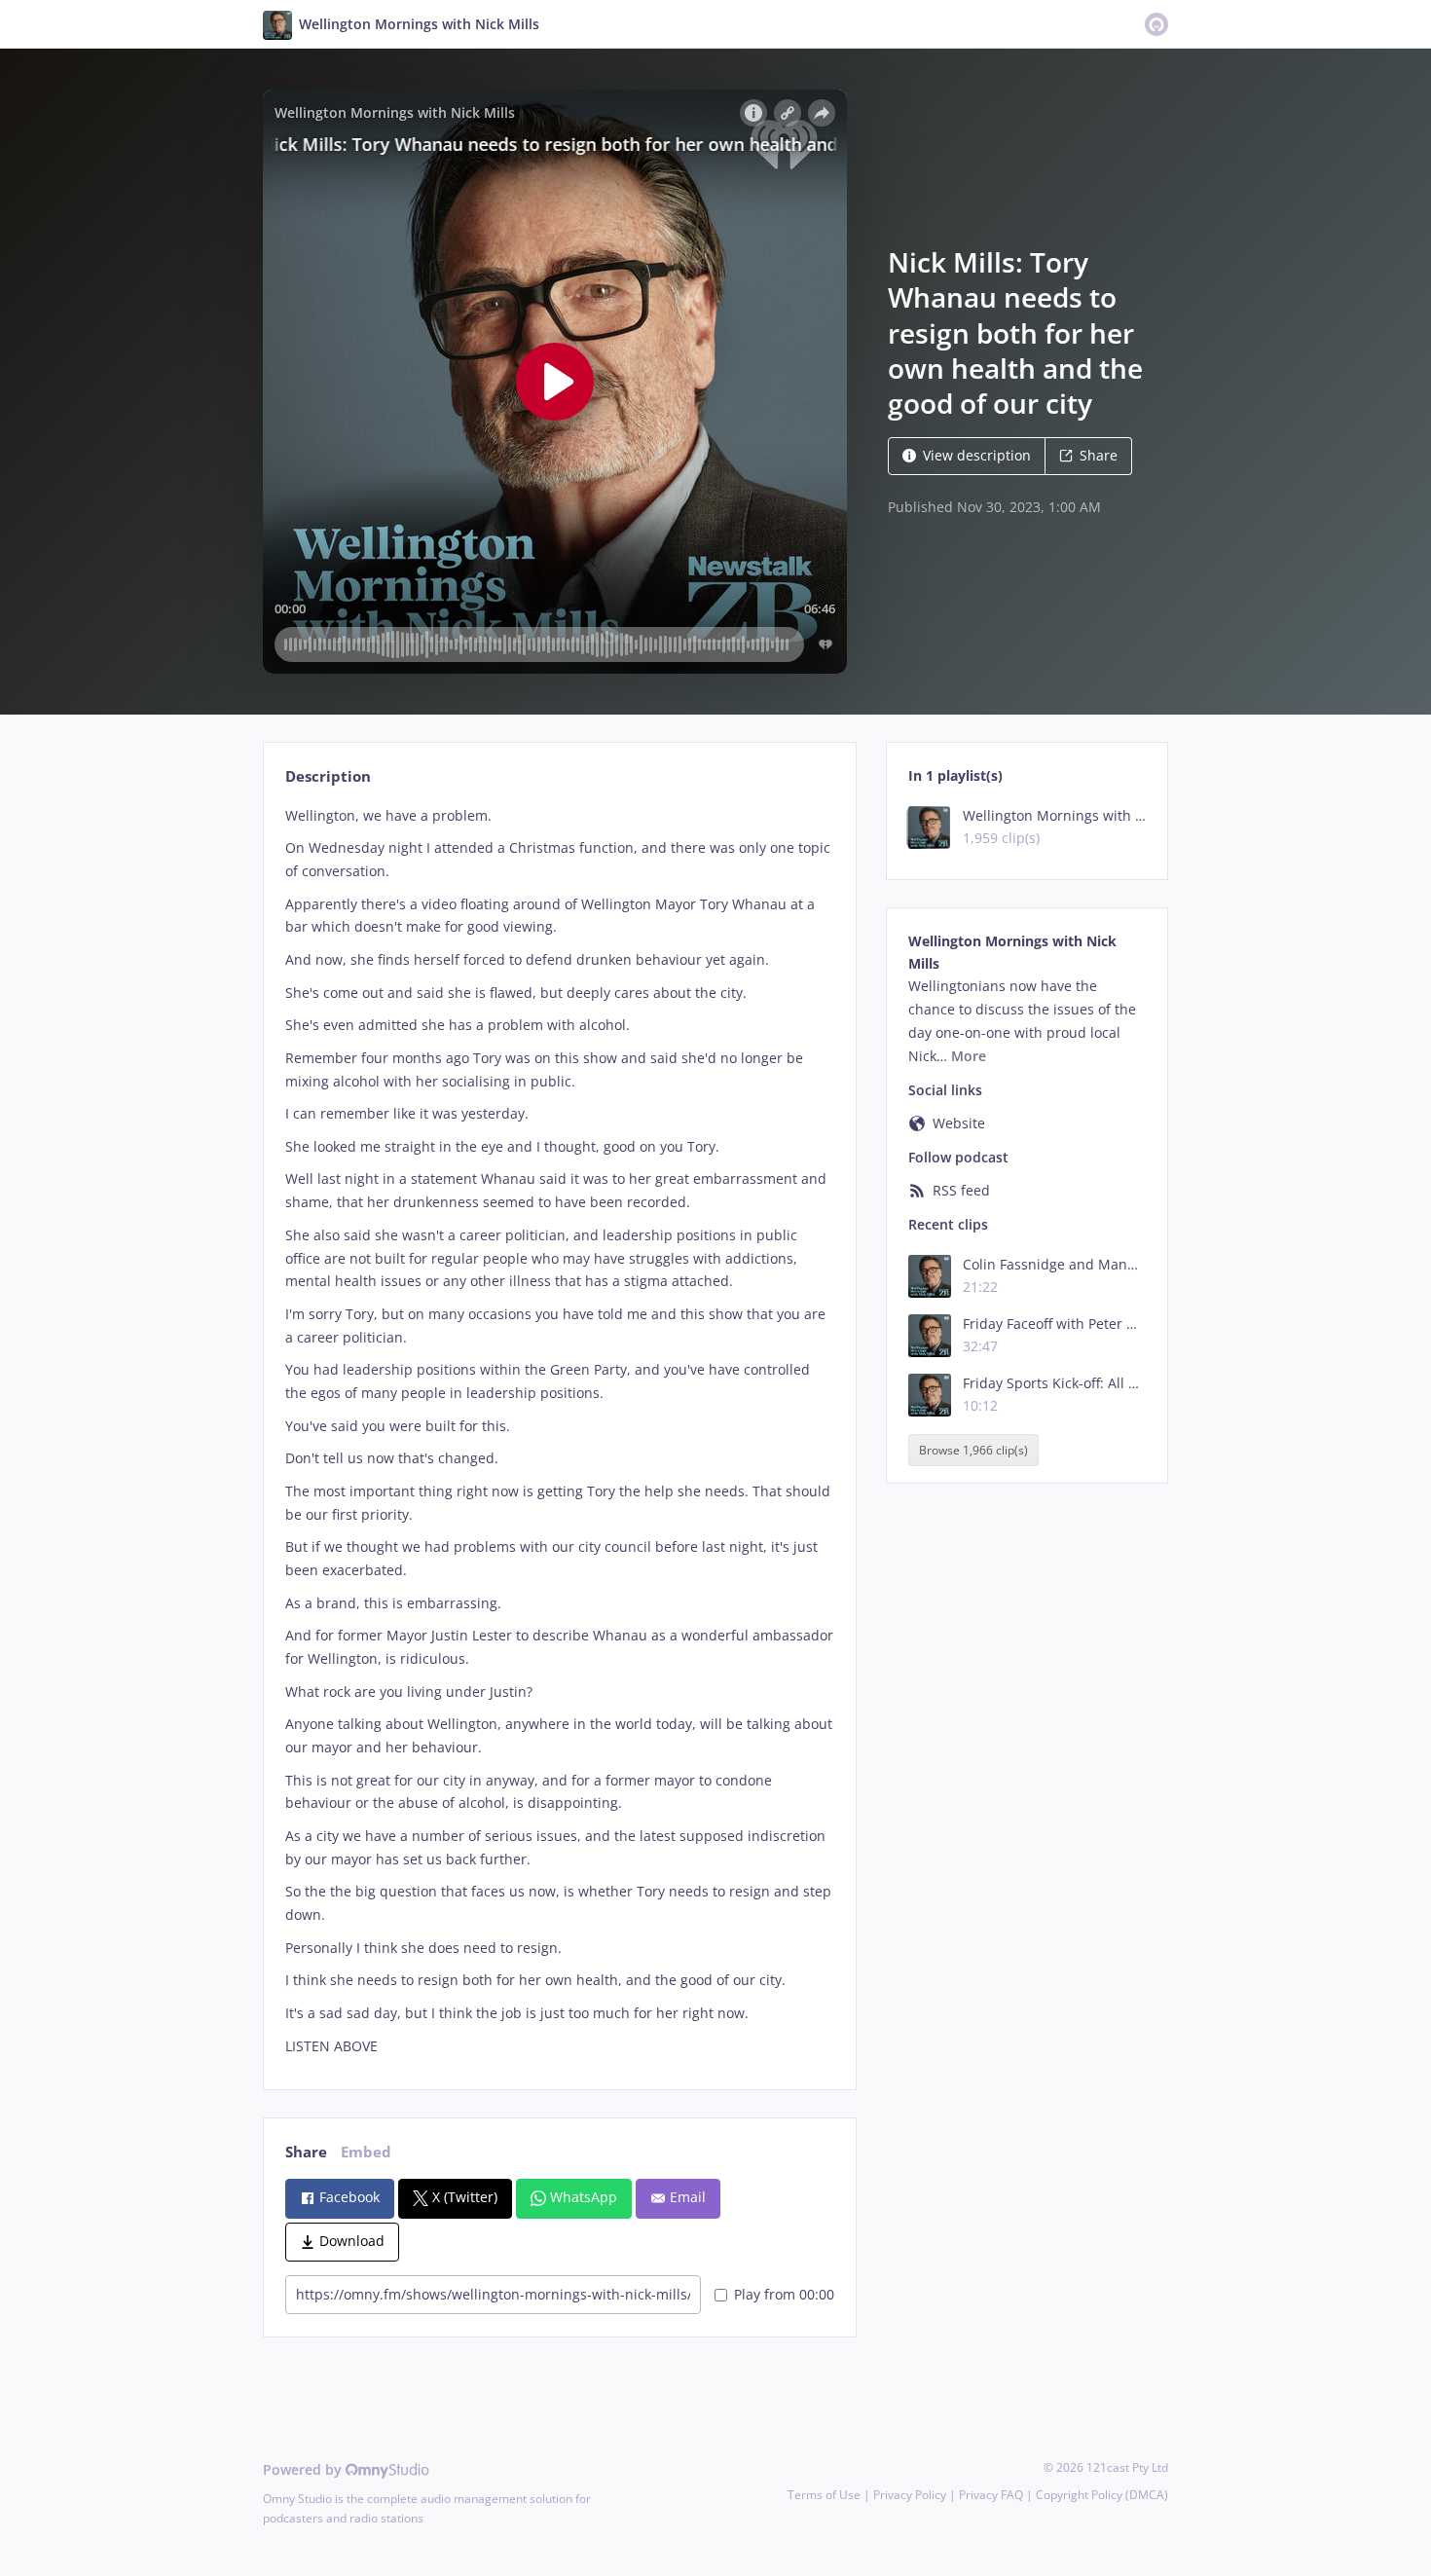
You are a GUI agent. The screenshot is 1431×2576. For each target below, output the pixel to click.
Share (1099, 455)
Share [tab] (306, 2152)
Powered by (304, 2469)
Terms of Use (824, 2495)
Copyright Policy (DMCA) (1102, 2495)
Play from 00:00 (784, 2294)
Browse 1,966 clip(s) (973, 1450)
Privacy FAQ (991, 2495)
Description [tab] (328, 776)
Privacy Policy (910, 2495)
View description (977, 455)
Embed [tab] (366, 2152)
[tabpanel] (559, 1431)
